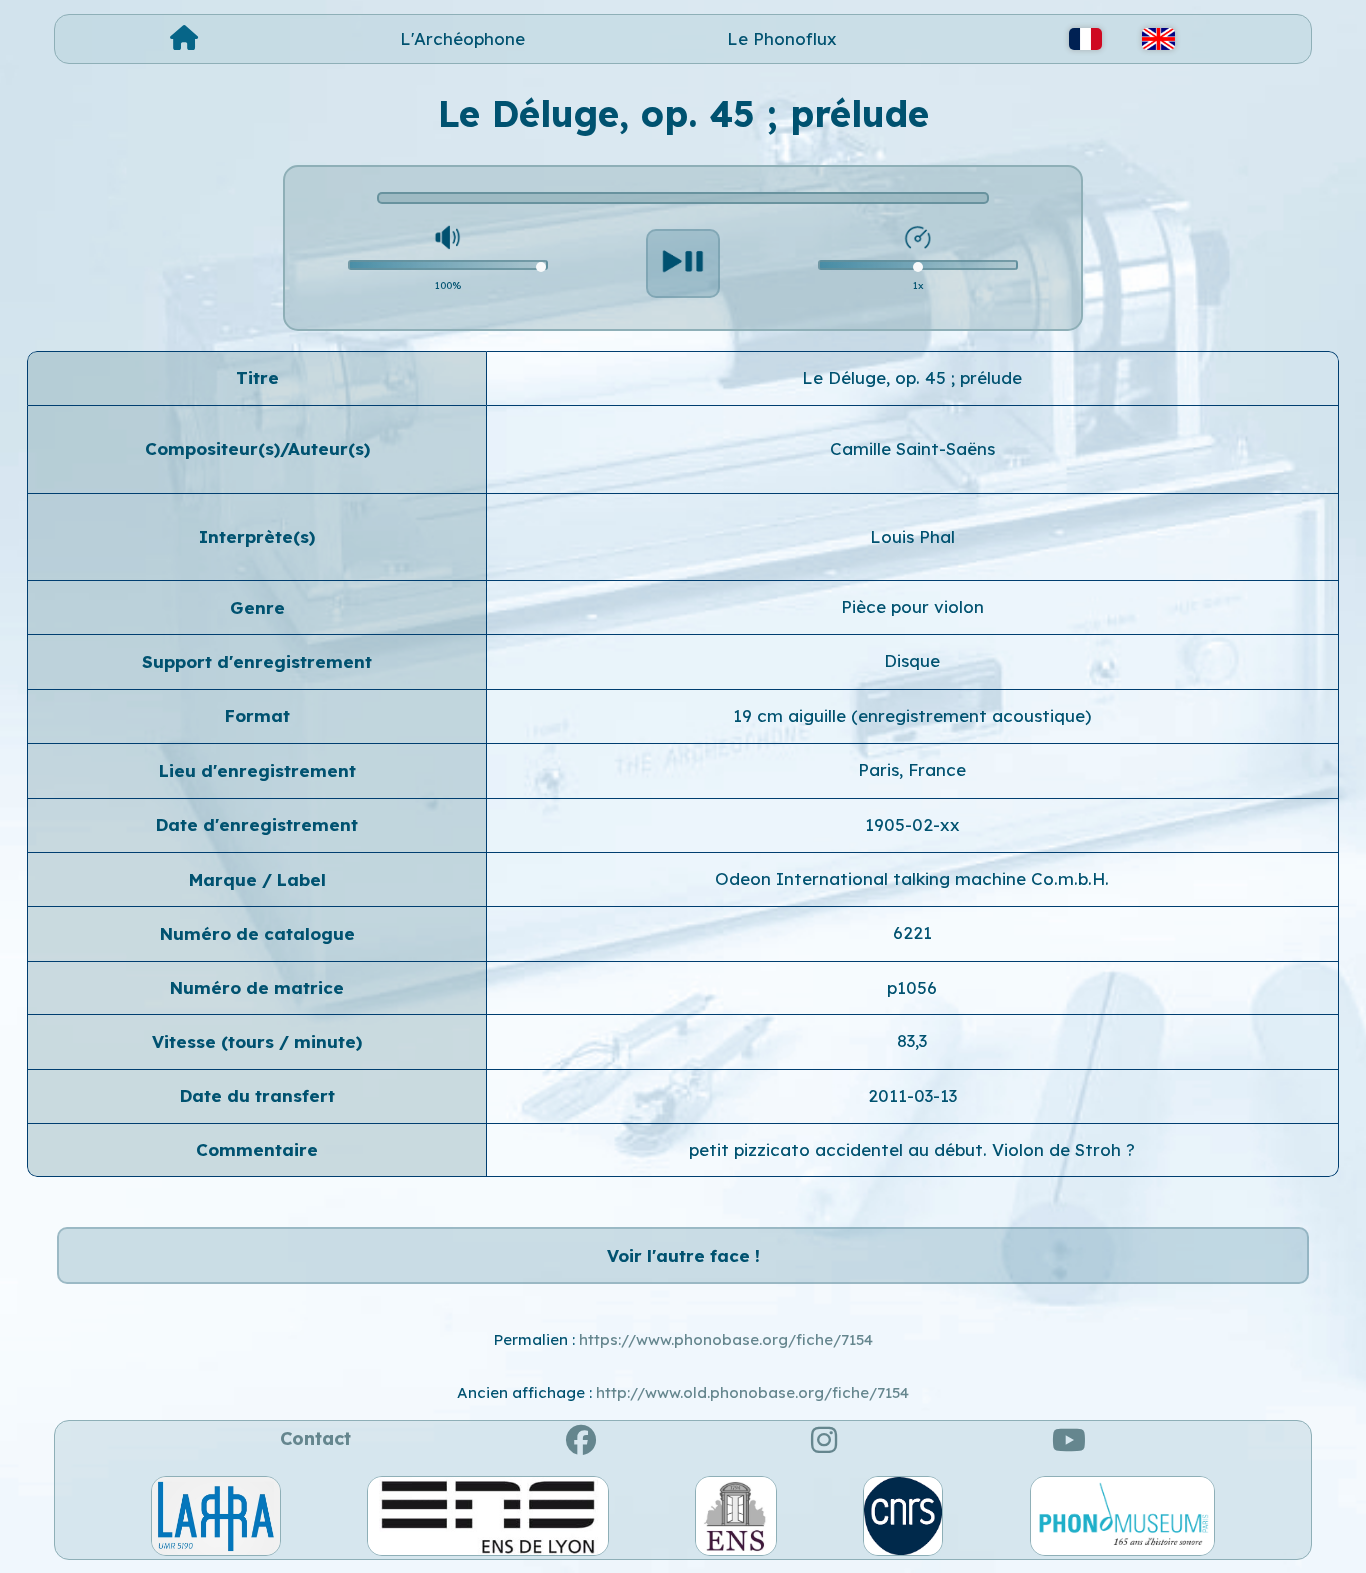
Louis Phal (912, 536)
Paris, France (912, 769)
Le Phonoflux (782, 38)
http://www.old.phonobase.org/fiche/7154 (752, 1392)
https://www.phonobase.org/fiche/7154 (726, 1339)
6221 (912, 932)
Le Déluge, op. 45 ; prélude (912, 377)
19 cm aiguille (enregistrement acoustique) (912, 715)
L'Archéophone (462, 38)
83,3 (912, 1040)
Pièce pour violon (912, 606)
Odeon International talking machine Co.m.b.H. (912, 878)
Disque (912, 660)
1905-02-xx (912, 824)
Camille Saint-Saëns (912, 448)
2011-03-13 (912, 1095)
